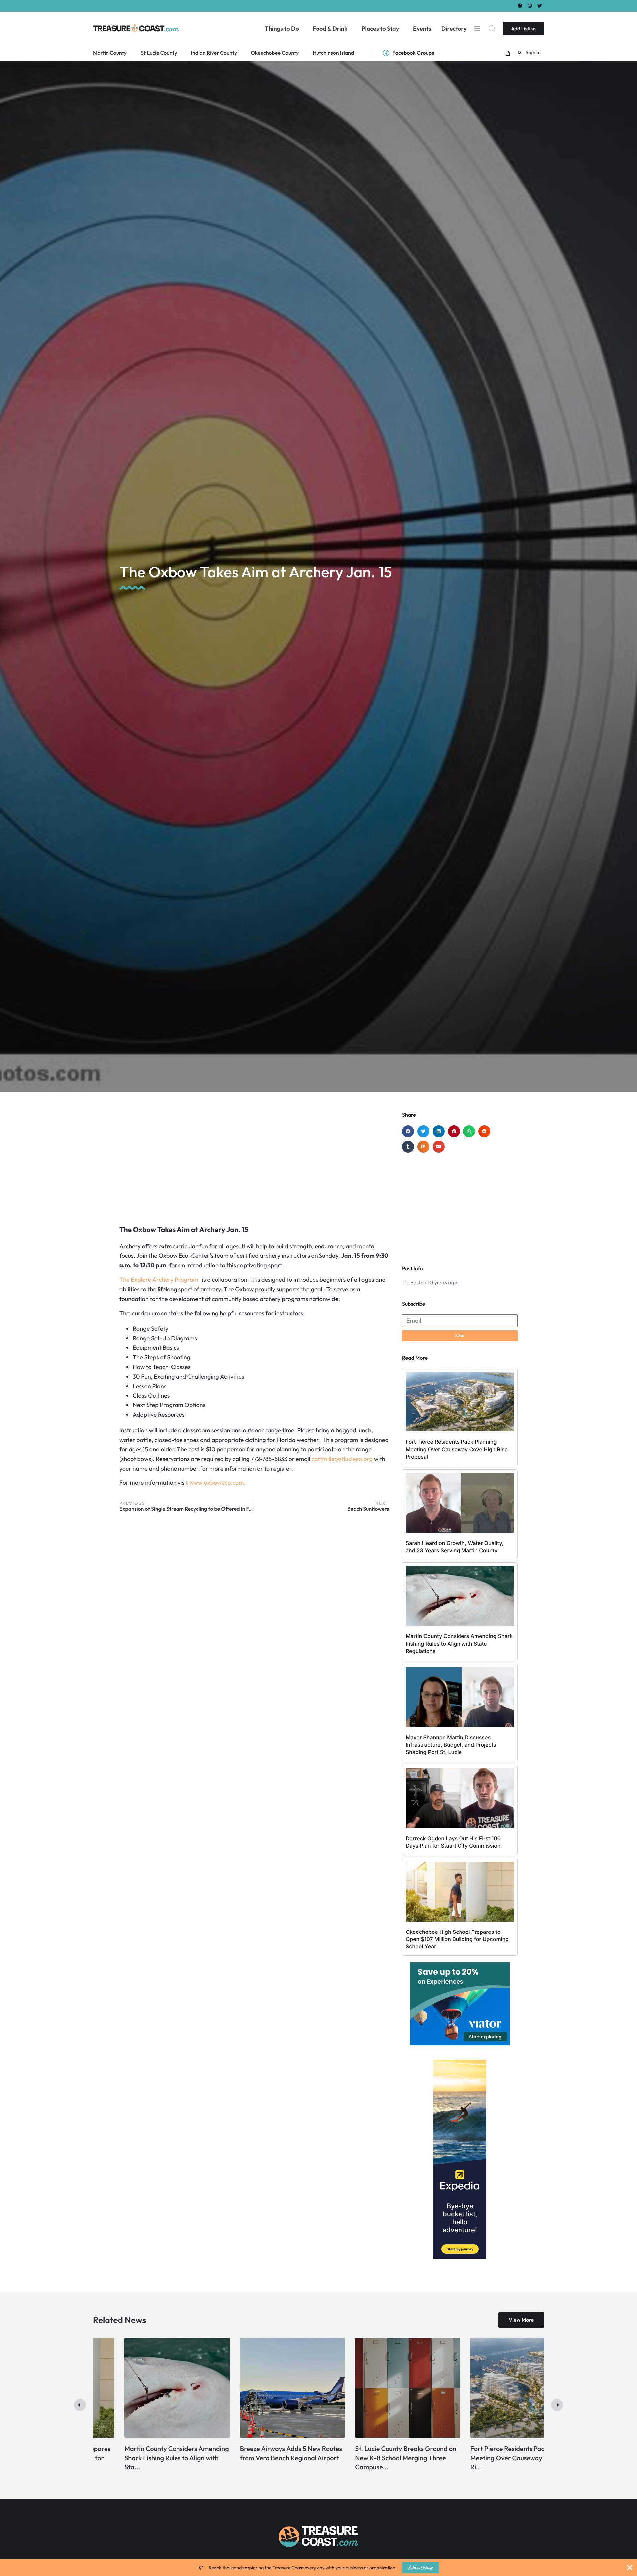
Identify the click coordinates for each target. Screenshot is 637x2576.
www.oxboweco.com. (217, 1483)
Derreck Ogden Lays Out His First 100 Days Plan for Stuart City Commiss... (372, 2458)
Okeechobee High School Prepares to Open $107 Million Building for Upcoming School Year (457, 1939)
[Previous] (80, 2405)
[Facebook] (520, 5)
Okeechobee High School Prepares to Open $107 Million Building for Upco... (490, 2458)
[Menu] (477, 28)
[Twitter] (540, 5)
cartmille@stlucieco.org (342, 1459)
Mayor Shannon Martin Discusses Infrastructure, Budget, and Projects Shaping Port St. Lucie (451, 1745)
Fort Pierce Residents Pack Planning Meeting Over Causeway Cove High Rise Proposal (457, 1449)
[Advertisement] (254, 1165)
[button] (508, 53)
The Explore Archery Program (159, 1280)
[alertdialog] (318, 2568)
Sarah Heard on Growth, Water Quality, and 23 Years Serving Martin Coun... (139, 2458)
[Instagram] (530, 5)
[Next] (557, 2405)
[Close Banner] (630, 2568)
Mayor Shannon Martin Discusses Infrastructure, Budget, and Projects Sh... (261, 2458)
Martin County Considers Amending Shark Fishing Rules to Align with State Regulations (459, 1644)
